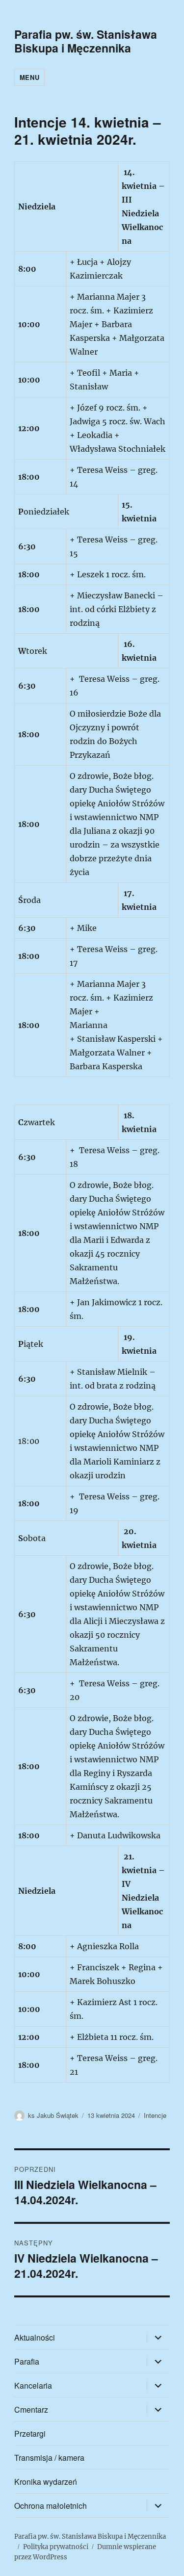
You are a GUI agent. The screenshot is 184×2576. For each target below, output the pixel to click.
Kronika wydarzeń (46, 2482)
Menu (29, 77)
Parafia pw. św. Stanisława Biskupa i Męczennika (86, 41)
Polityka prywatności (56, 2547)
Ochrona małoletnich (51, 2506)
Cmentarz (31, 2409)
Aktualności (35, 2337)
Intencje (155, 2115)
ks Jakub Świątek (53, 2115)
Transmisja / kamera (49, 2458)
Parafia (27, 2361)
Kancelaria (33, 2385)
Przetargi (30, 2434)
